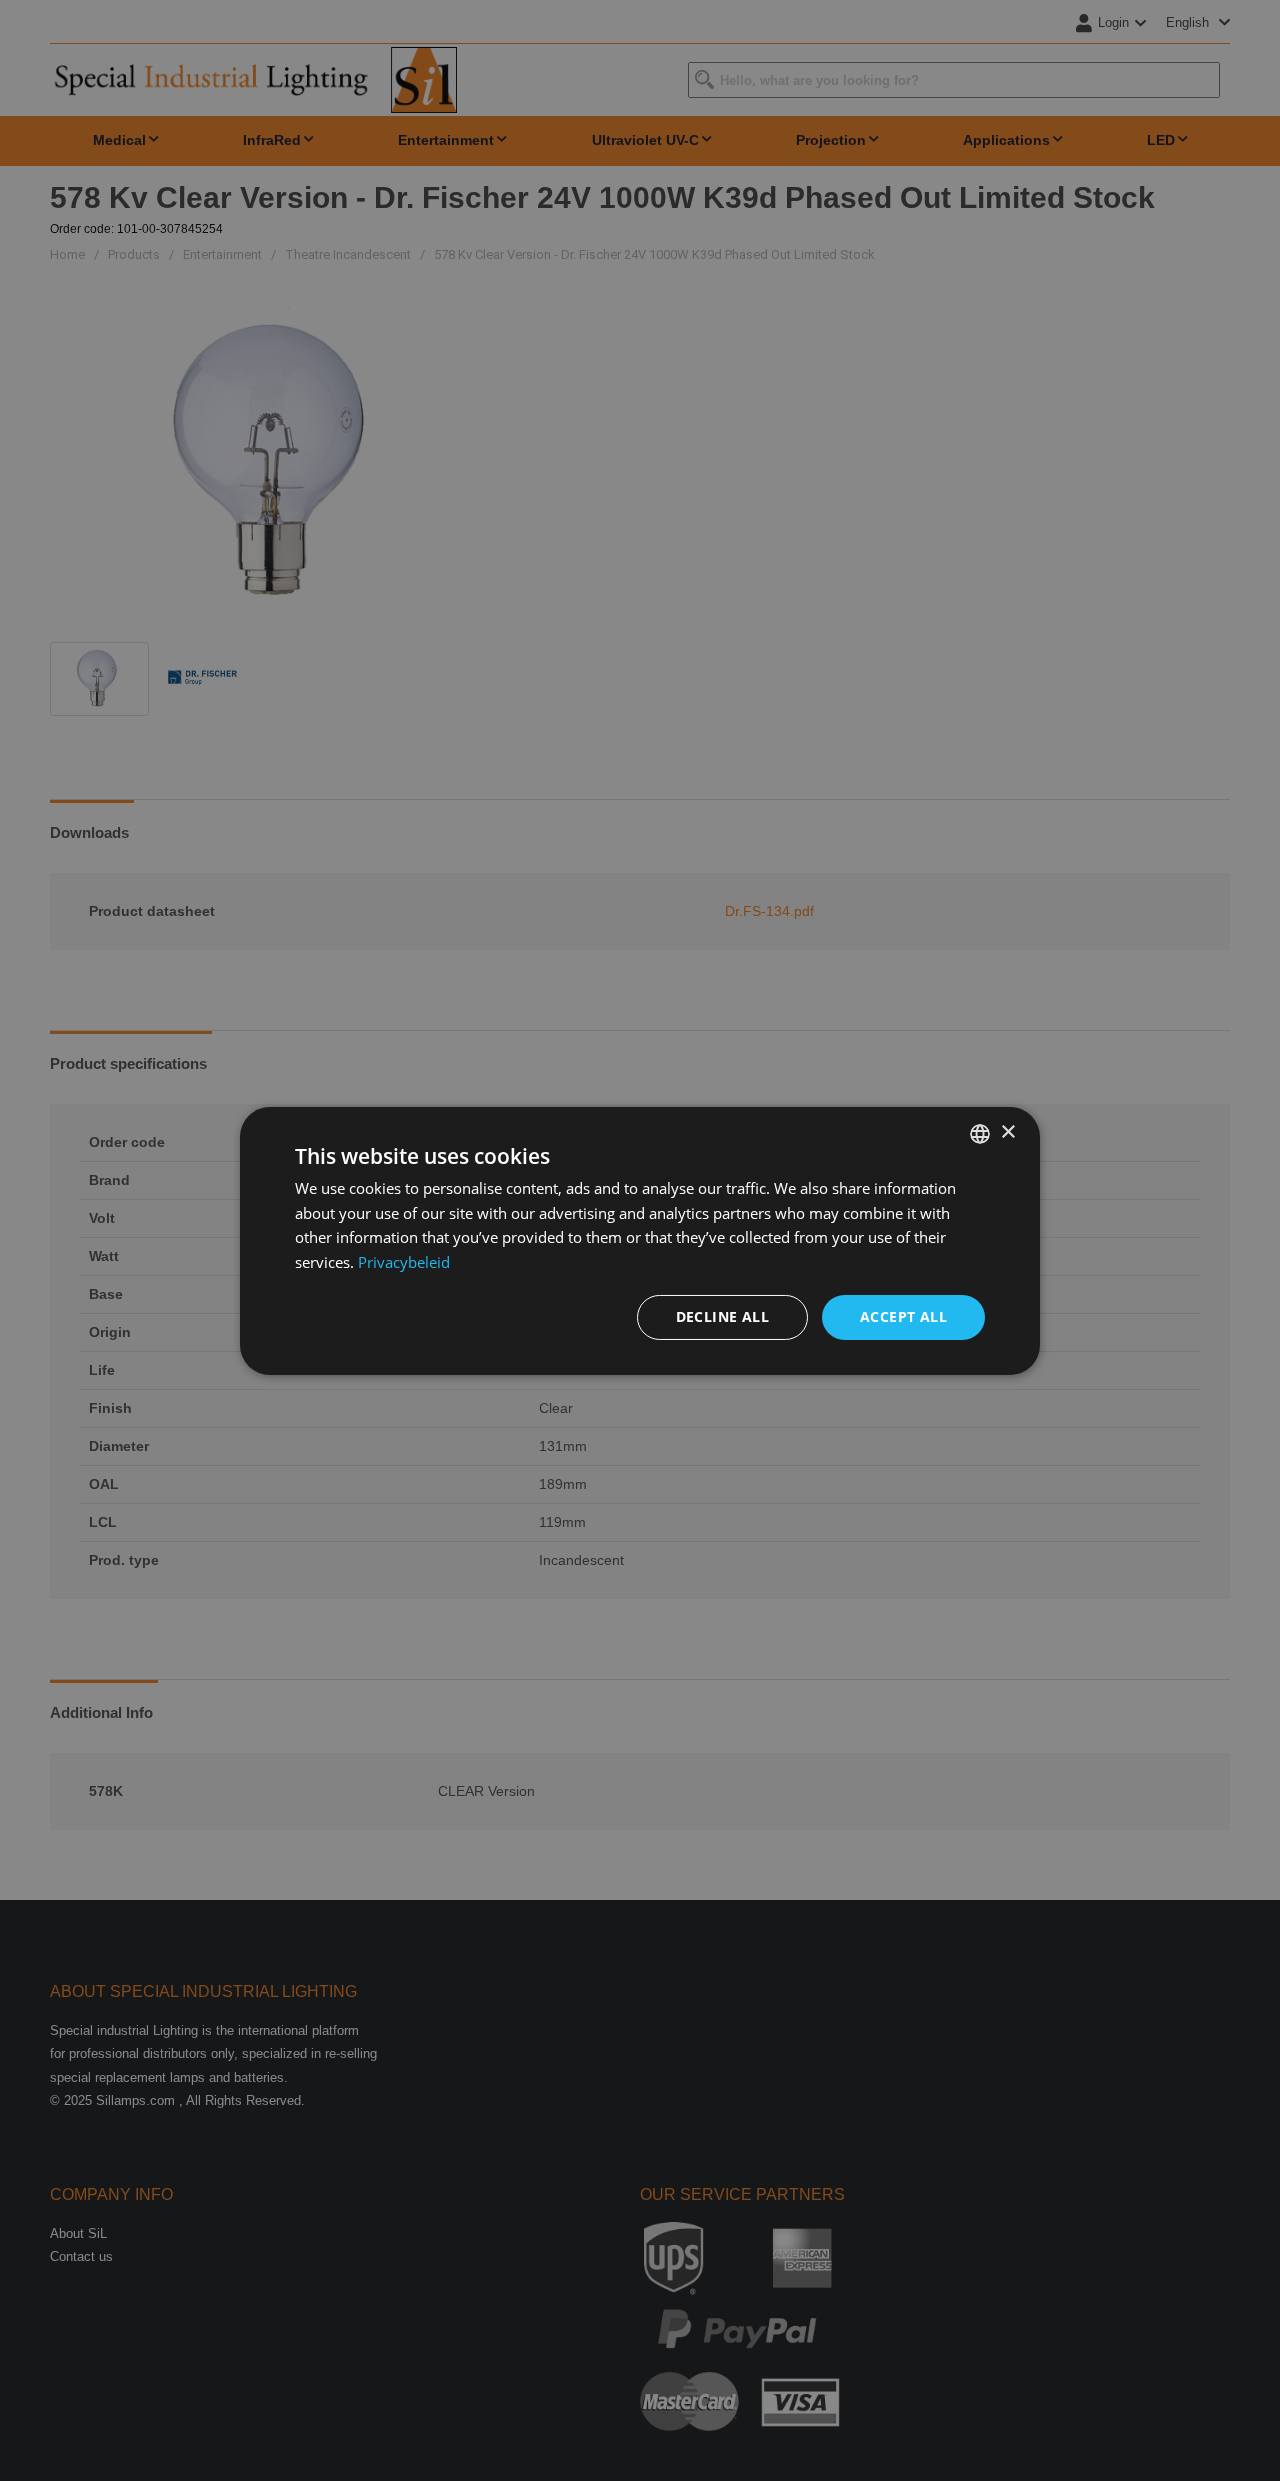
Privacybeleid (404, 1262)
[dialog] (640, 1240)
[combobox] (980, 1133)
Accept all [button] (903, 1316)
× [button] (1007, 1132)
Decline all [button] (722, 1316)
